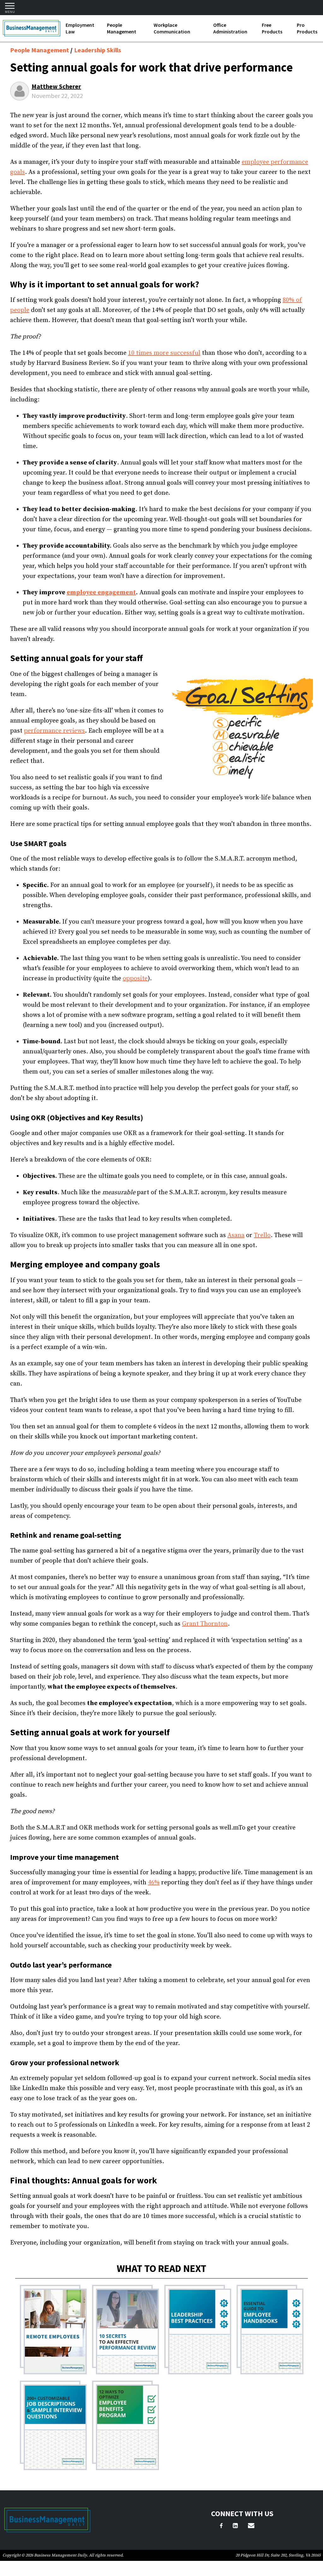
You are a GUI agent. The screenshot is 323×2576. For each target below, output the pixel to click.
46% (154, 1883)
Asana (236, 1235)
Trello (262, 1235)
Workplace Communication (172, 28)
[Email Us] (251, 2527)
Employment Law (80, 28)
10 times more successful (164, 353)
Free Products (272, 28)
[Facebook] (221, 2527)
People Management (122, 28)
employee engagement (101, 593)
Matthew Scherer (56, 86)
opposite (135, 979)
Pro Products (307, 28)
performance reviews (54, 731)
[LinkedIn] (235, 2527)
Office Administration (230, 28)
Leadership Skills (98, 50)
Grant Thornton (205, 1624)
